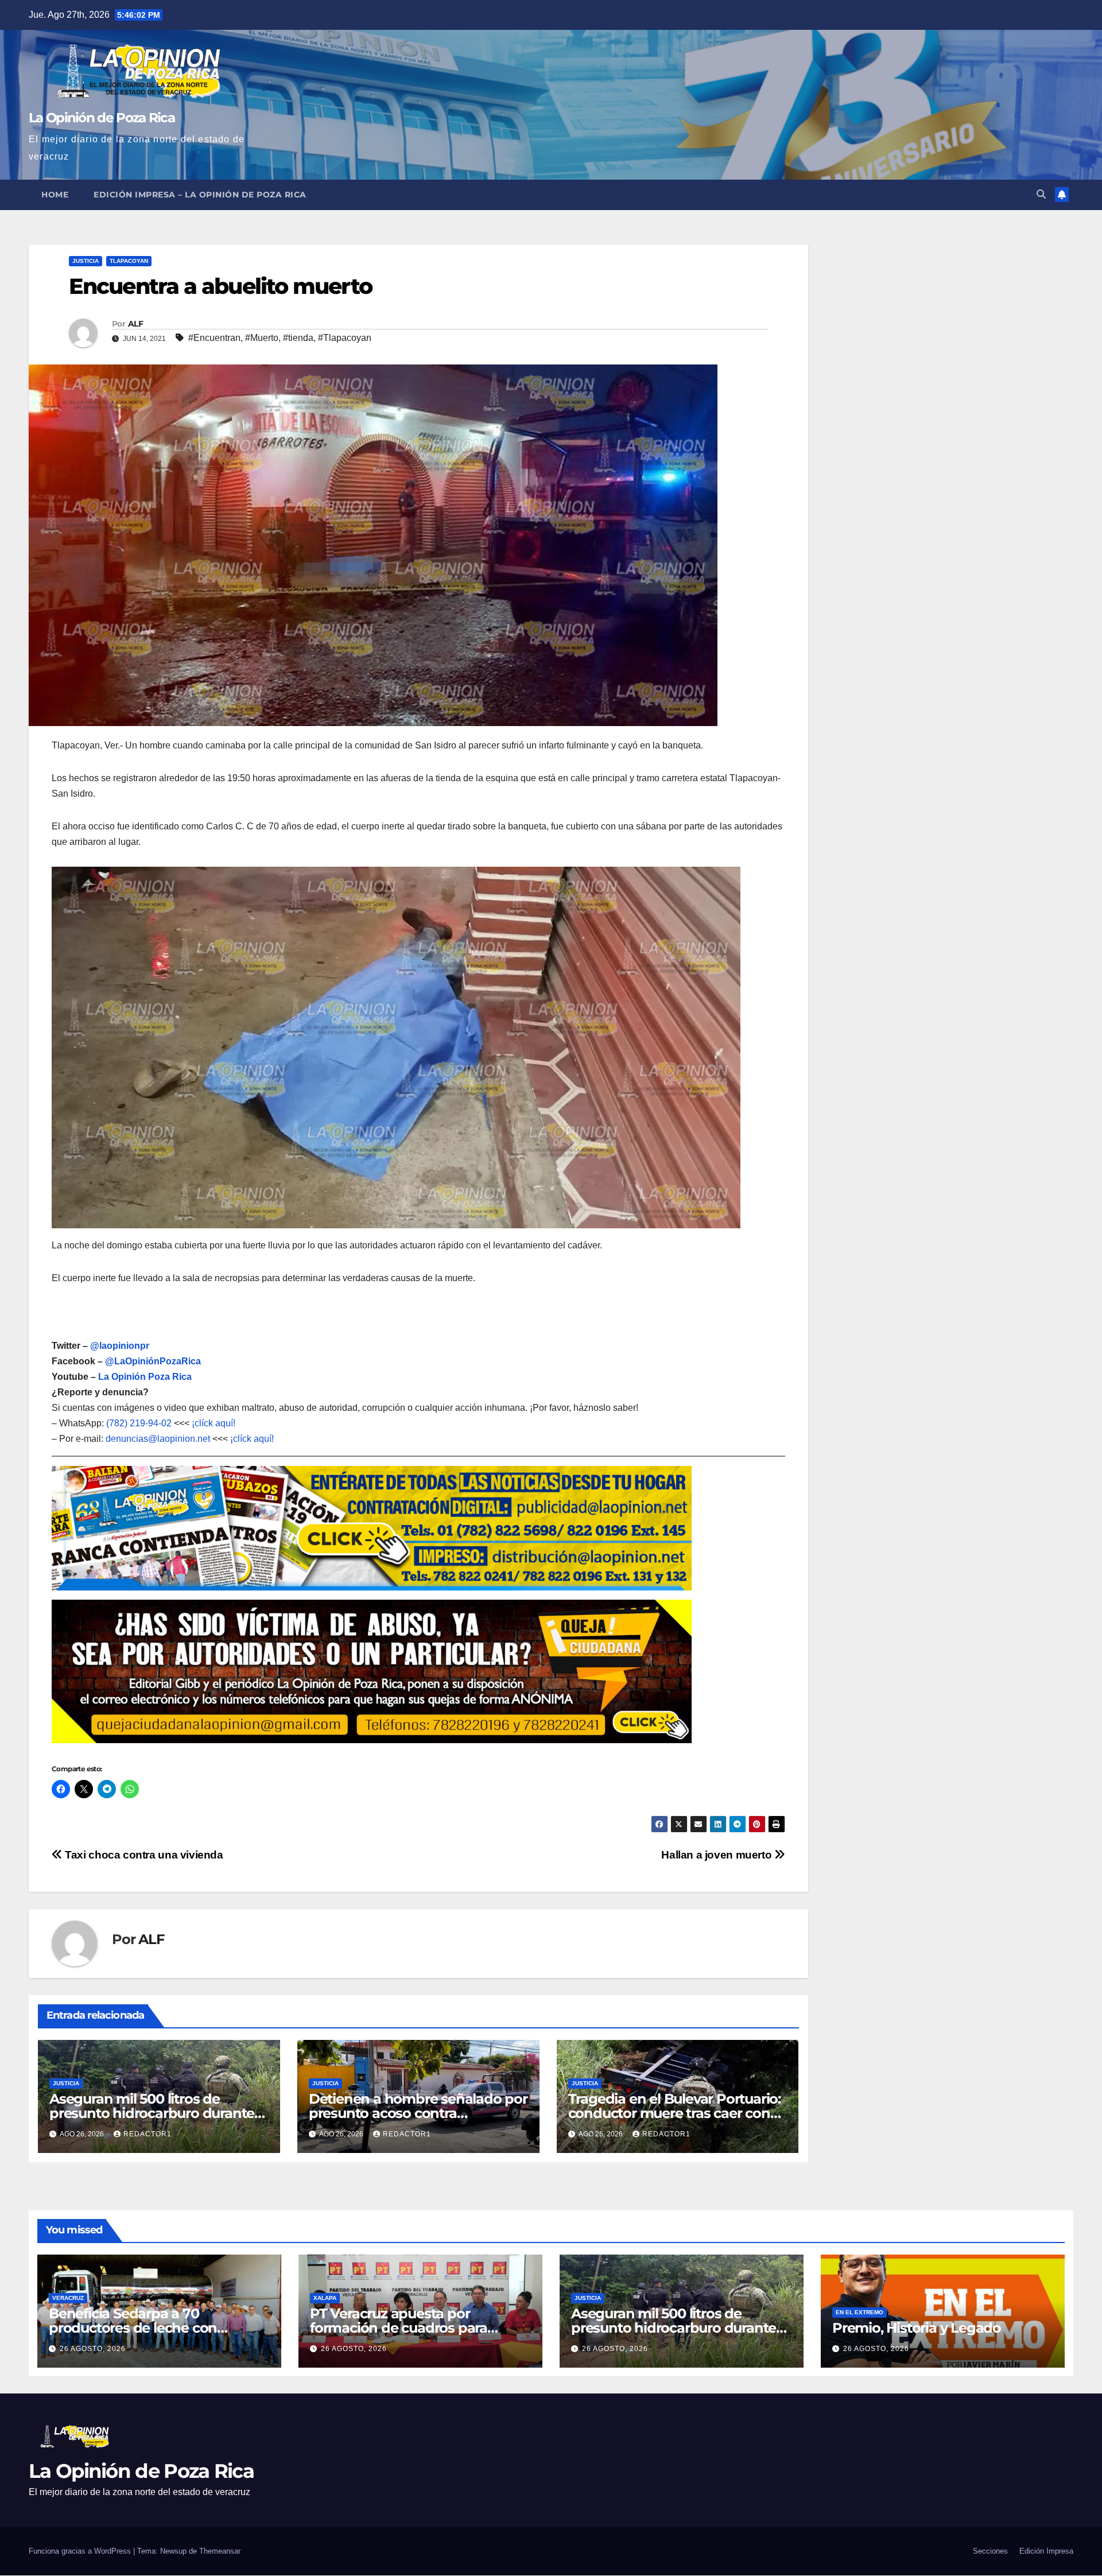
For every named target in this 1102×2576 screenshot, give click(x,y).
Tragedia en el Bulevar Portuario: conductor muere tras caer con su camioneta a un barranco (674, 2113)
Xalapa (325, 2298)
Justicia (86, 261)
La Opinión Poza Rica (145, 1377)
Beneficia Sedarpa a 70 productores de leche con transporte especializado (133, 2328)
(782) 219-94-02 (139, 1423)
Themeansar (220, 2551)
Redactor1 (148, 2134)
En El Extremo (860, 2312)
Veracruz (68, 2298)
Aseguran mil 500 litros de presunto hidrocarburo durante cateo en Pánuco (152, 2113)
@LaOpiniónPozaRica (153, 1361)
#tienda (298, 338)
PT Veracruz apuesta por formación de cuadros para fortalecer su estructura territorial (417, 2328)
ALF (135, 324)
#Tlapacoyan (345, 338)
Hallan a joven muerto (718, 1855)
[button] (1041, 194)
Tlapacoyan (129, 261)
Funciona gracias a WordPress (81, 2551)
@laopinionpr (120, 1346)
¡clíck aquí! (214, 1423)
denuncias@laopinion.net (158, 1439)
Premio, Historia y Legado (917, 2328)
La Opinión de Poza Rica (102, 118)
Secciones (990, 2551)
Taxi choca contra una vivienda (143, 1855)
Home (55, 195)
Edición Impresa (1046, 2551)
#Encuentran (214, 338)
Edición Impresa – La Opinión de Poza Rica (200, 195)
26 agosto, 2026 (93, 2349)
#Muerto (262, 338)
